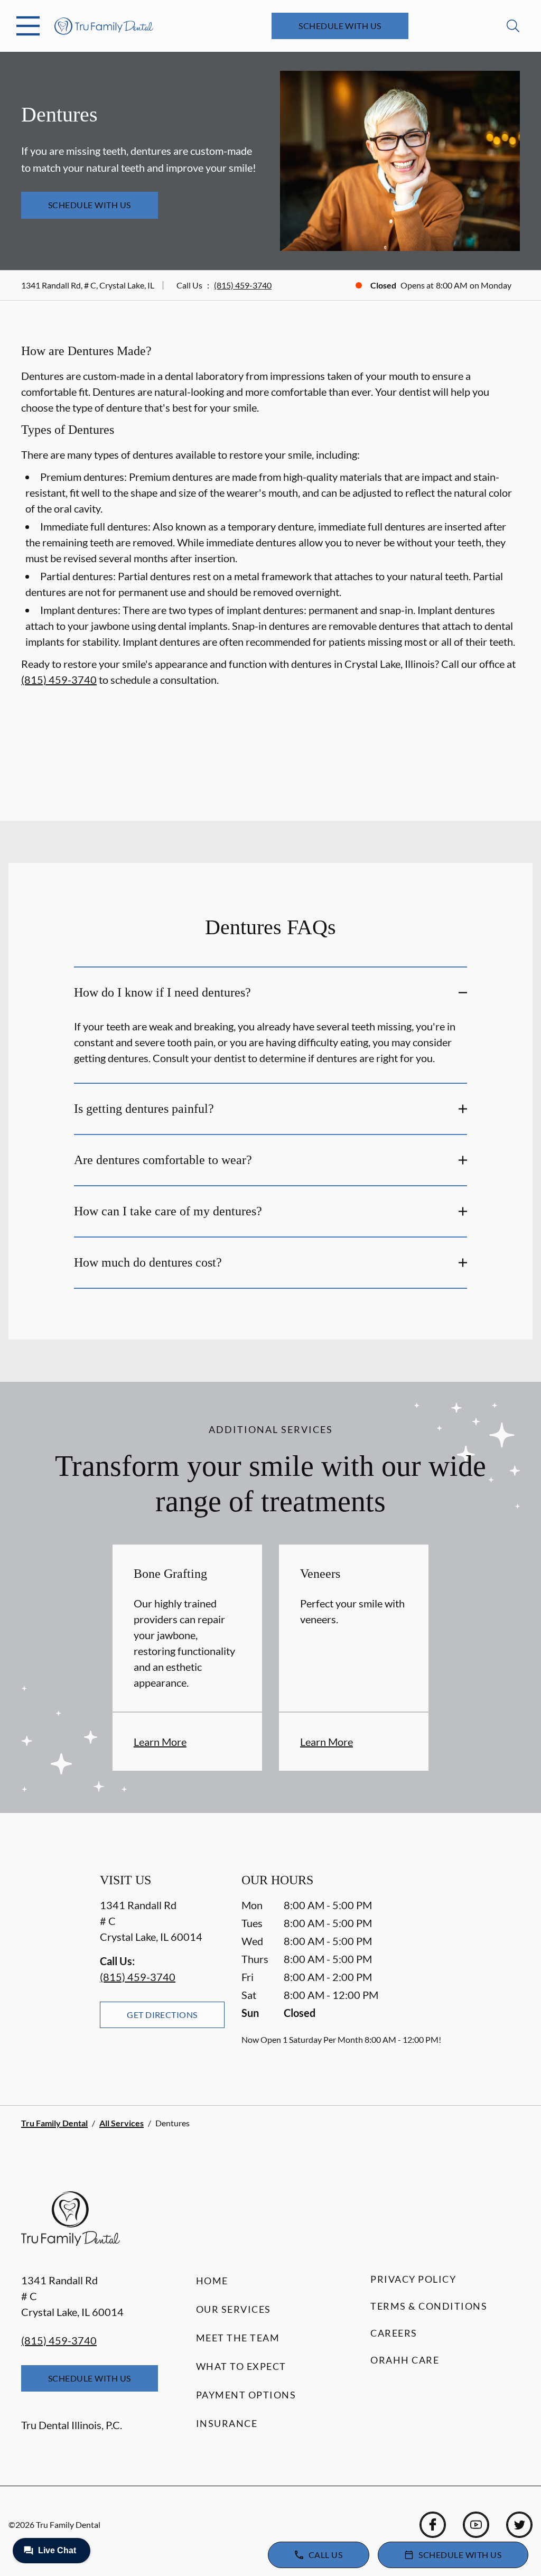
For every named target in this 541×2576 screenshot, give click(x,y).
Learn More (160, 1742)
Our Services (234, 2309)
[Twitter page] (519, 2525)
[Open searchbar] (513, 26)
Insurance (227, 2423)
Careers (394, 2333)
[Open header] (28, 26)
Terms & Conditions (429, 2306)
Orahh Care (405, 2360)
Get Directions (162, 2015)
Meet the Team (238, 2338)
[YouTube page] (476, 2525)
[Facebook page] (433, 2525)
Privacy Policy (413, 2279)
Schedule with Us (340, 26)
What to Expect (241, 2366)
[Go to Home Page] (104, 26)
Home (212, 2281)
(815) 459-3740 (243, 285)
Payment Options (246, 2395)
